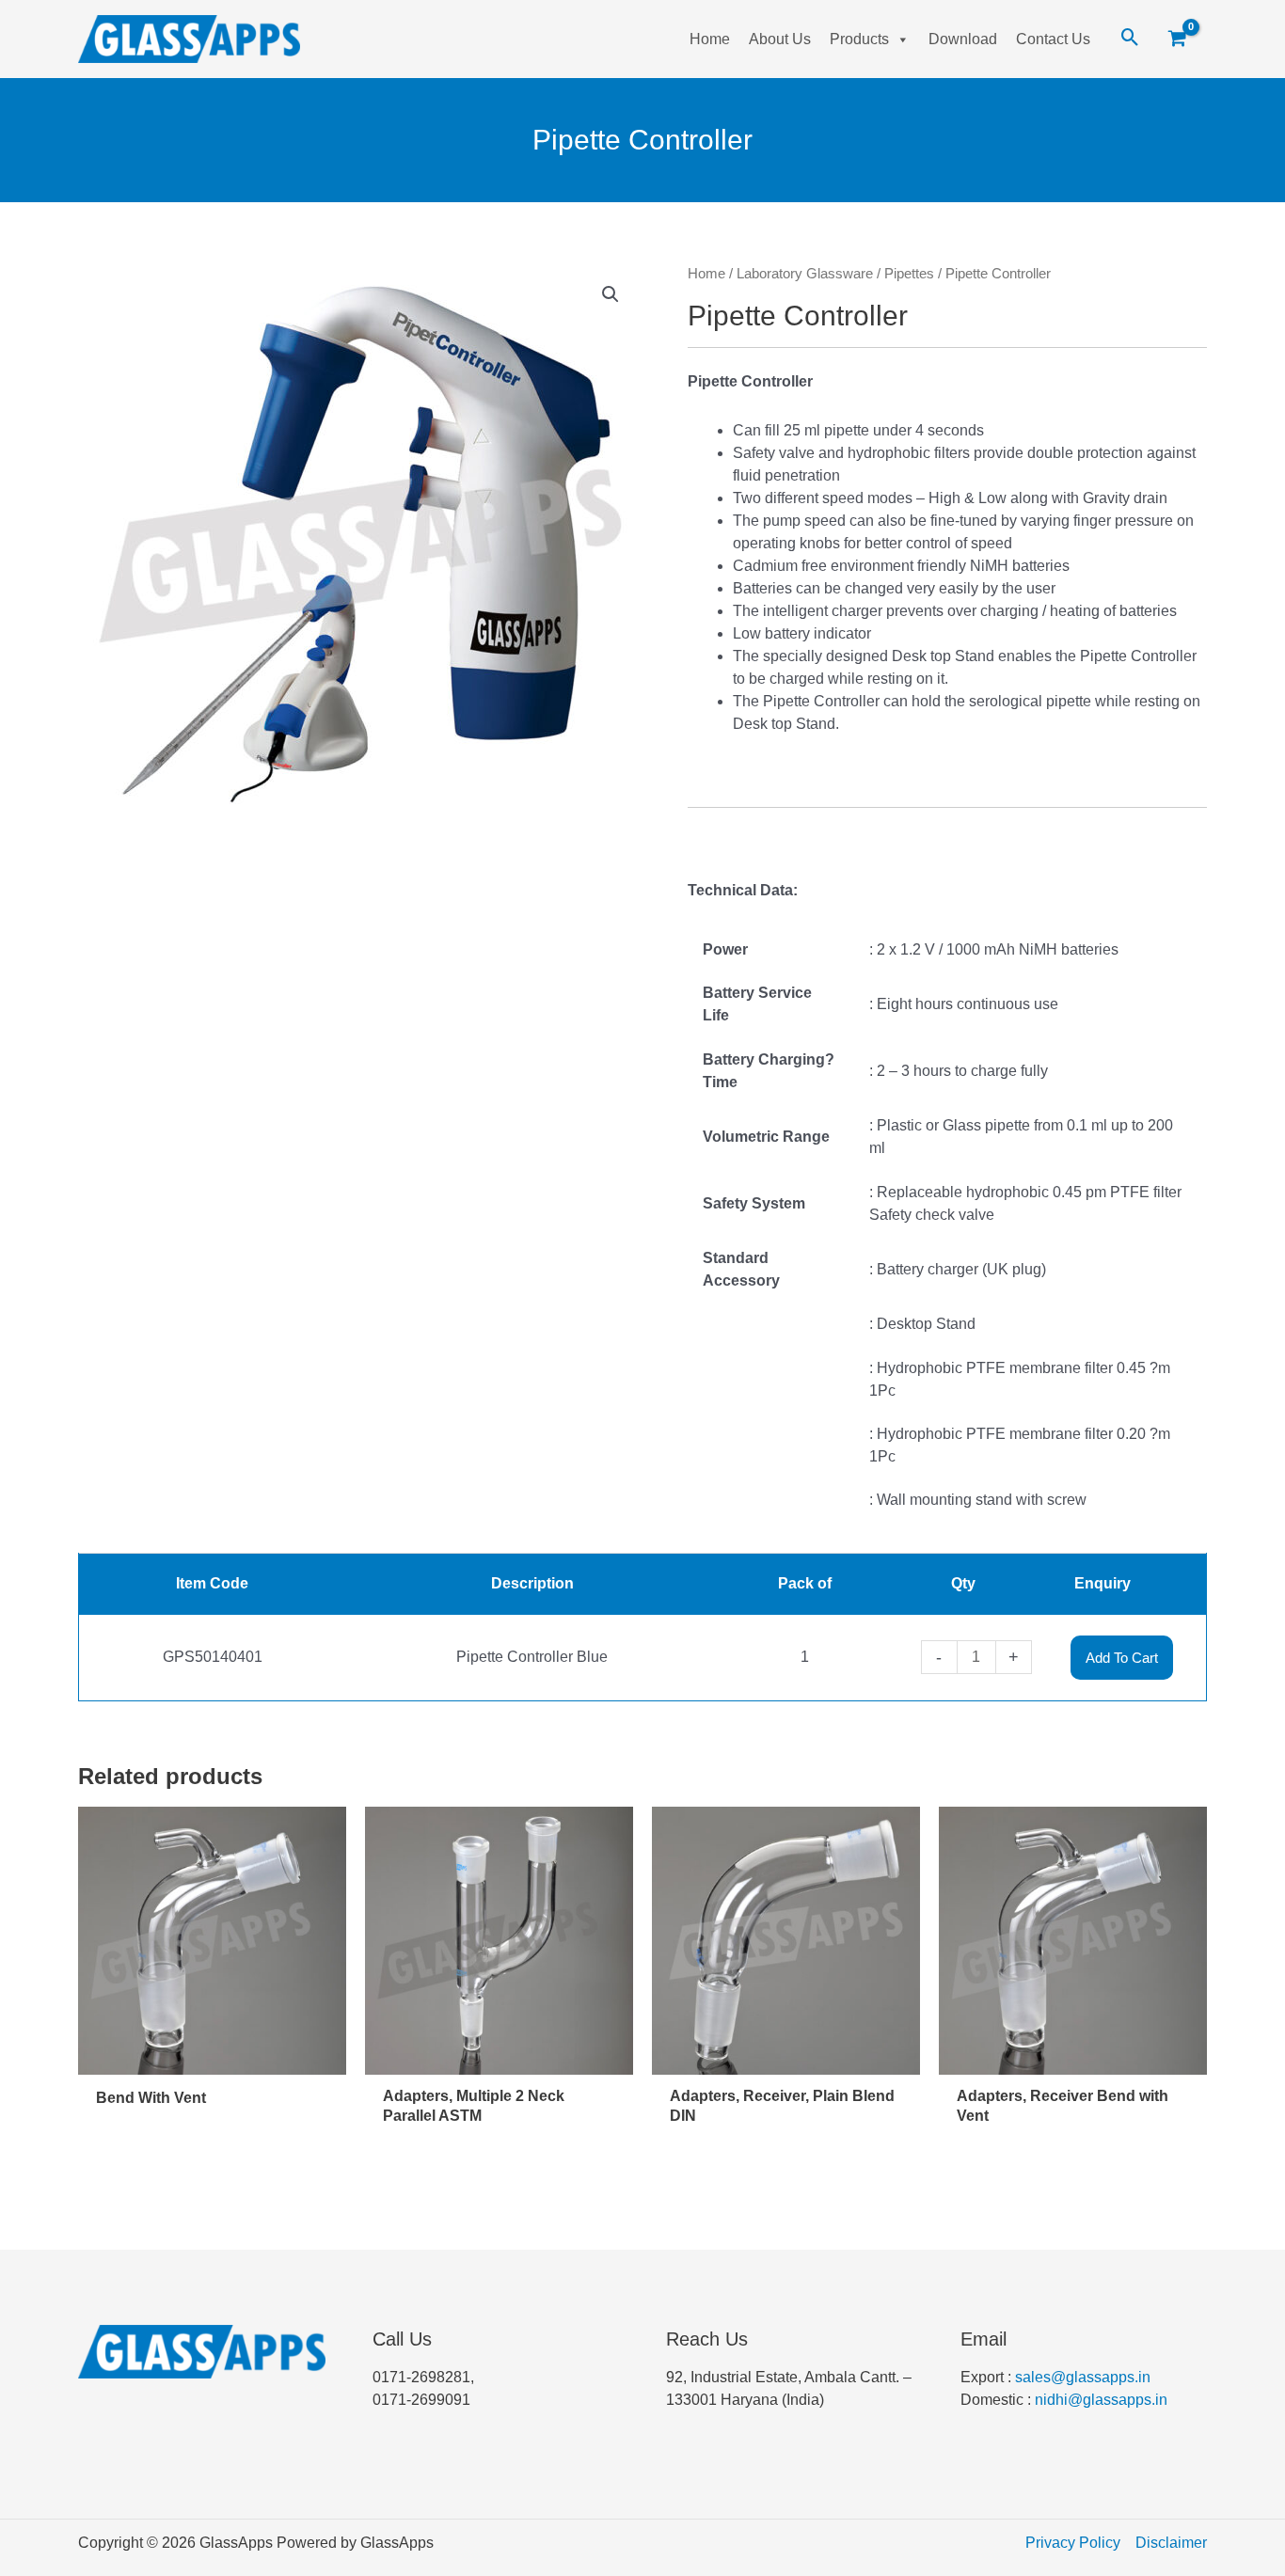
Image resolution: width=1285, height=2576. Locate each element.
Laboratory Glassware (805, 274)
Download (963, 39)
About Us (780, 39)
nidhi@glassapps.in (1101, 2400)
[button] (611, 294)
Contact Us (1053, 39)
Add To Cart (1122, 1658)
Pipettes (909, 274)
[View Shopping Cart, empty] (1184, 40)
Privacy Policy (1073, 2543)
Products (859, 39)
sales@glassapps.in (1083, 2377)
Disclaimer (1171, 2543)
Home (710, 39)
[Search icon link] (1130, 39)
